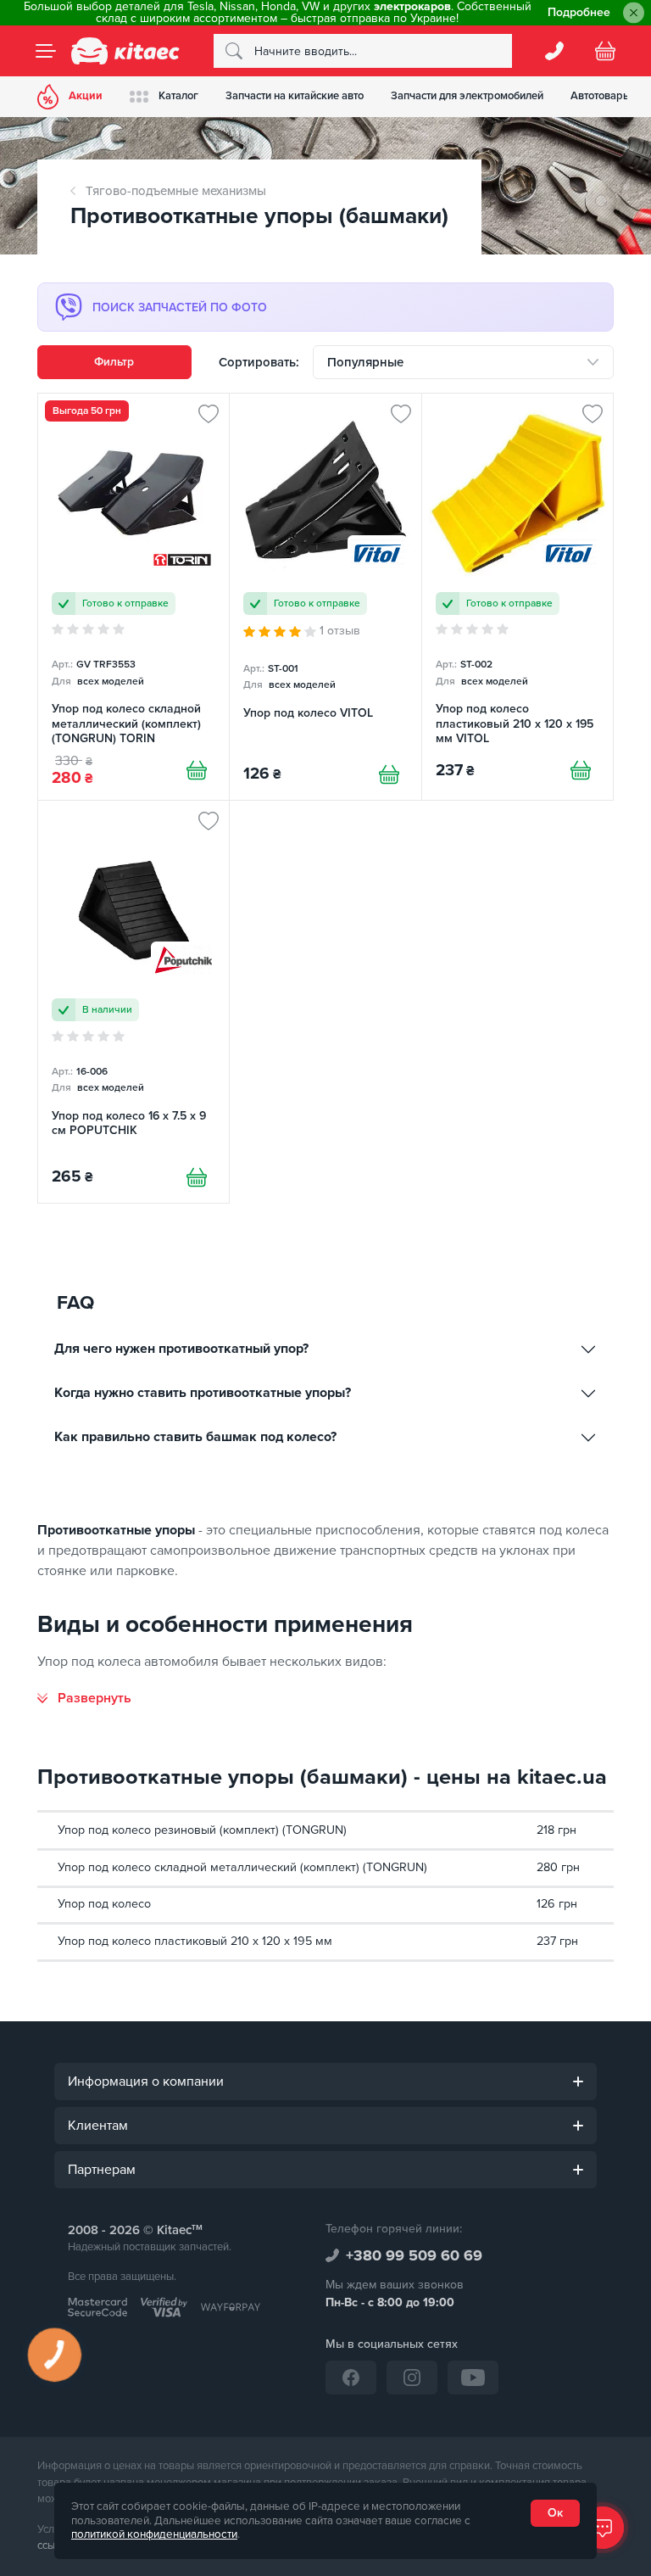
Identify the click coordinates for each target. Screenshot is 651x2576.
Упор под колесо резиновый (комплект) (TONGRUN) (202, 1830)
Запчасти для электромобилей (467, 96)
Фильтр (114, 362)
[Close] (634, 13)
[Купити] (197, 770)
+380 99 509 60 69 (414, 2255)
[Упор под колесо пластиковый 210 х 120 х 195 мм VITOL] (517, 596)
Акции (86, 96)
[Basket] (605, 51)
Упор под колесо (104, 1904)
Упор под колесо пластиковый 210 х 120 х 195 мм (195, 1941)
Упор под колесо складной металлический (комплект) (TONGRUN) (242, 1867)
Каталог (178, 96)
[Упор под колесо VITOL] (325, 596)
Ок (555, 2513)
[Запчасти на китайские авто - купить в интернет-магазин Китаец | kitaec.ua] (125, 51)
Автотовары (601, 96)
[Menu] (46, 51)
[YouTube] (473, 2378)
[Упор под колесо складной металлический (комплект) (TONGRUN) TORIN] (134, 596)
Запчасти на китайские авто (295, 96)
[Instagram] (412, 2378)
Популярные (365, 362)
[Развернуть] (84, 1698)
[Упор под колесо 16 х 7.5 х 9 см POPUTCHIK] (134, 1002)
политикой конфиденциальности (154, 2534)
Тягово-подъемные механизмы (176, 191)
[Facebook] (351, 2378)
